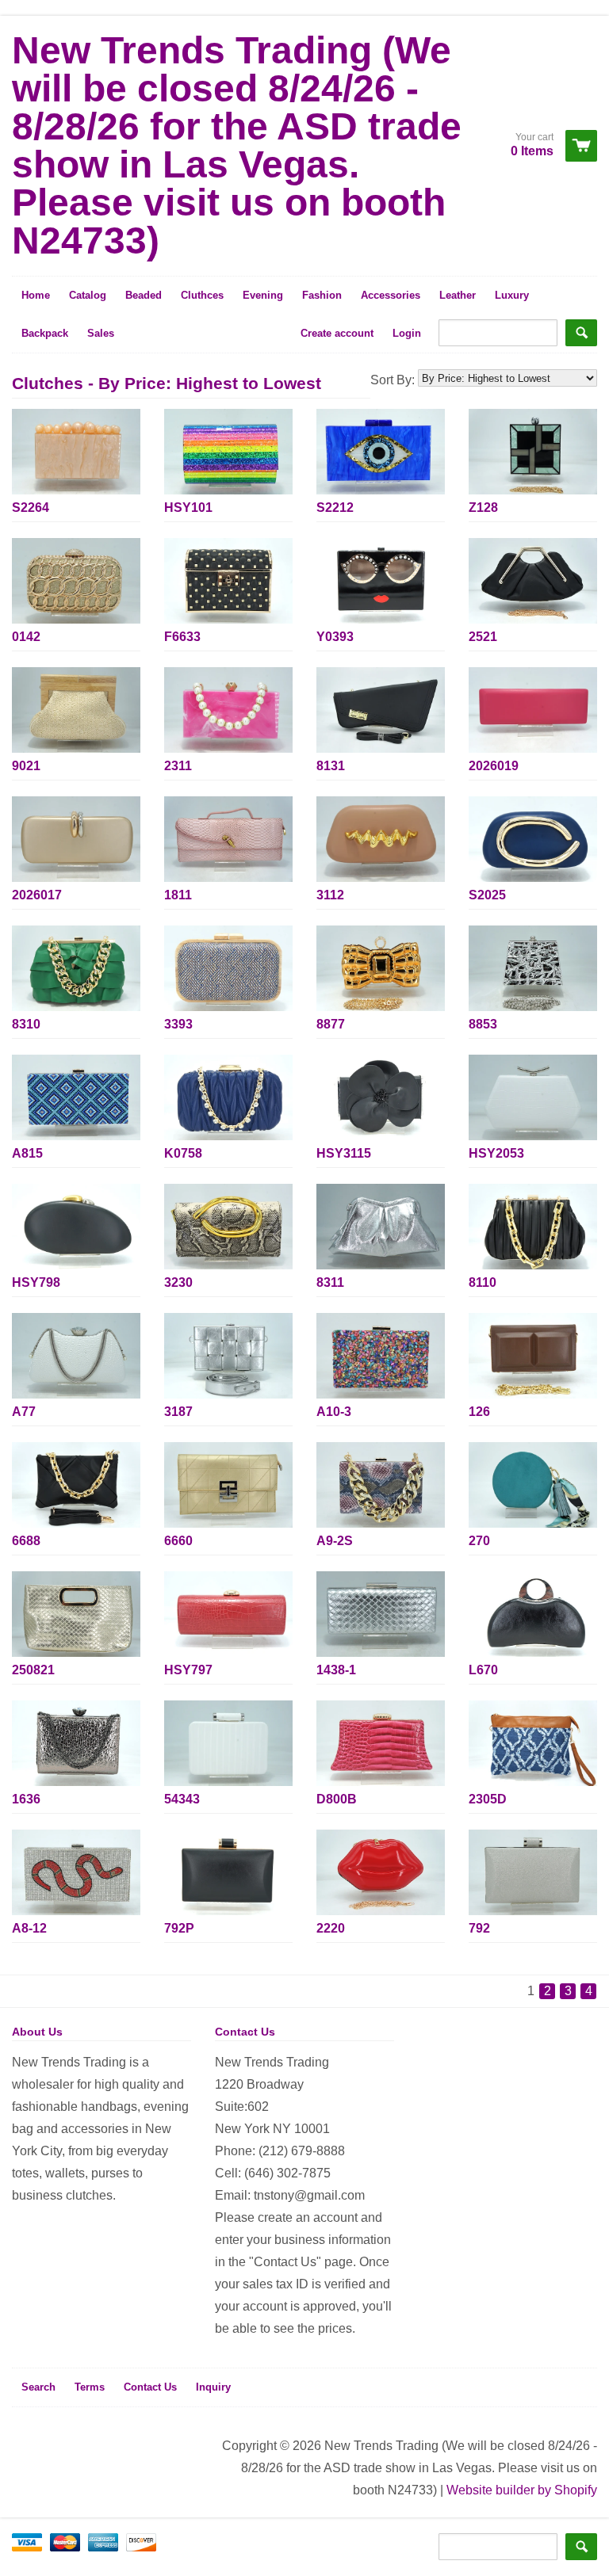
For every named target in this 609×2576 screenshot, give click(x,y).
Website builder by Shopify (522, 2490)
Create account (337, 333)
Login (407, 333)
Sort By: (394, 380)
